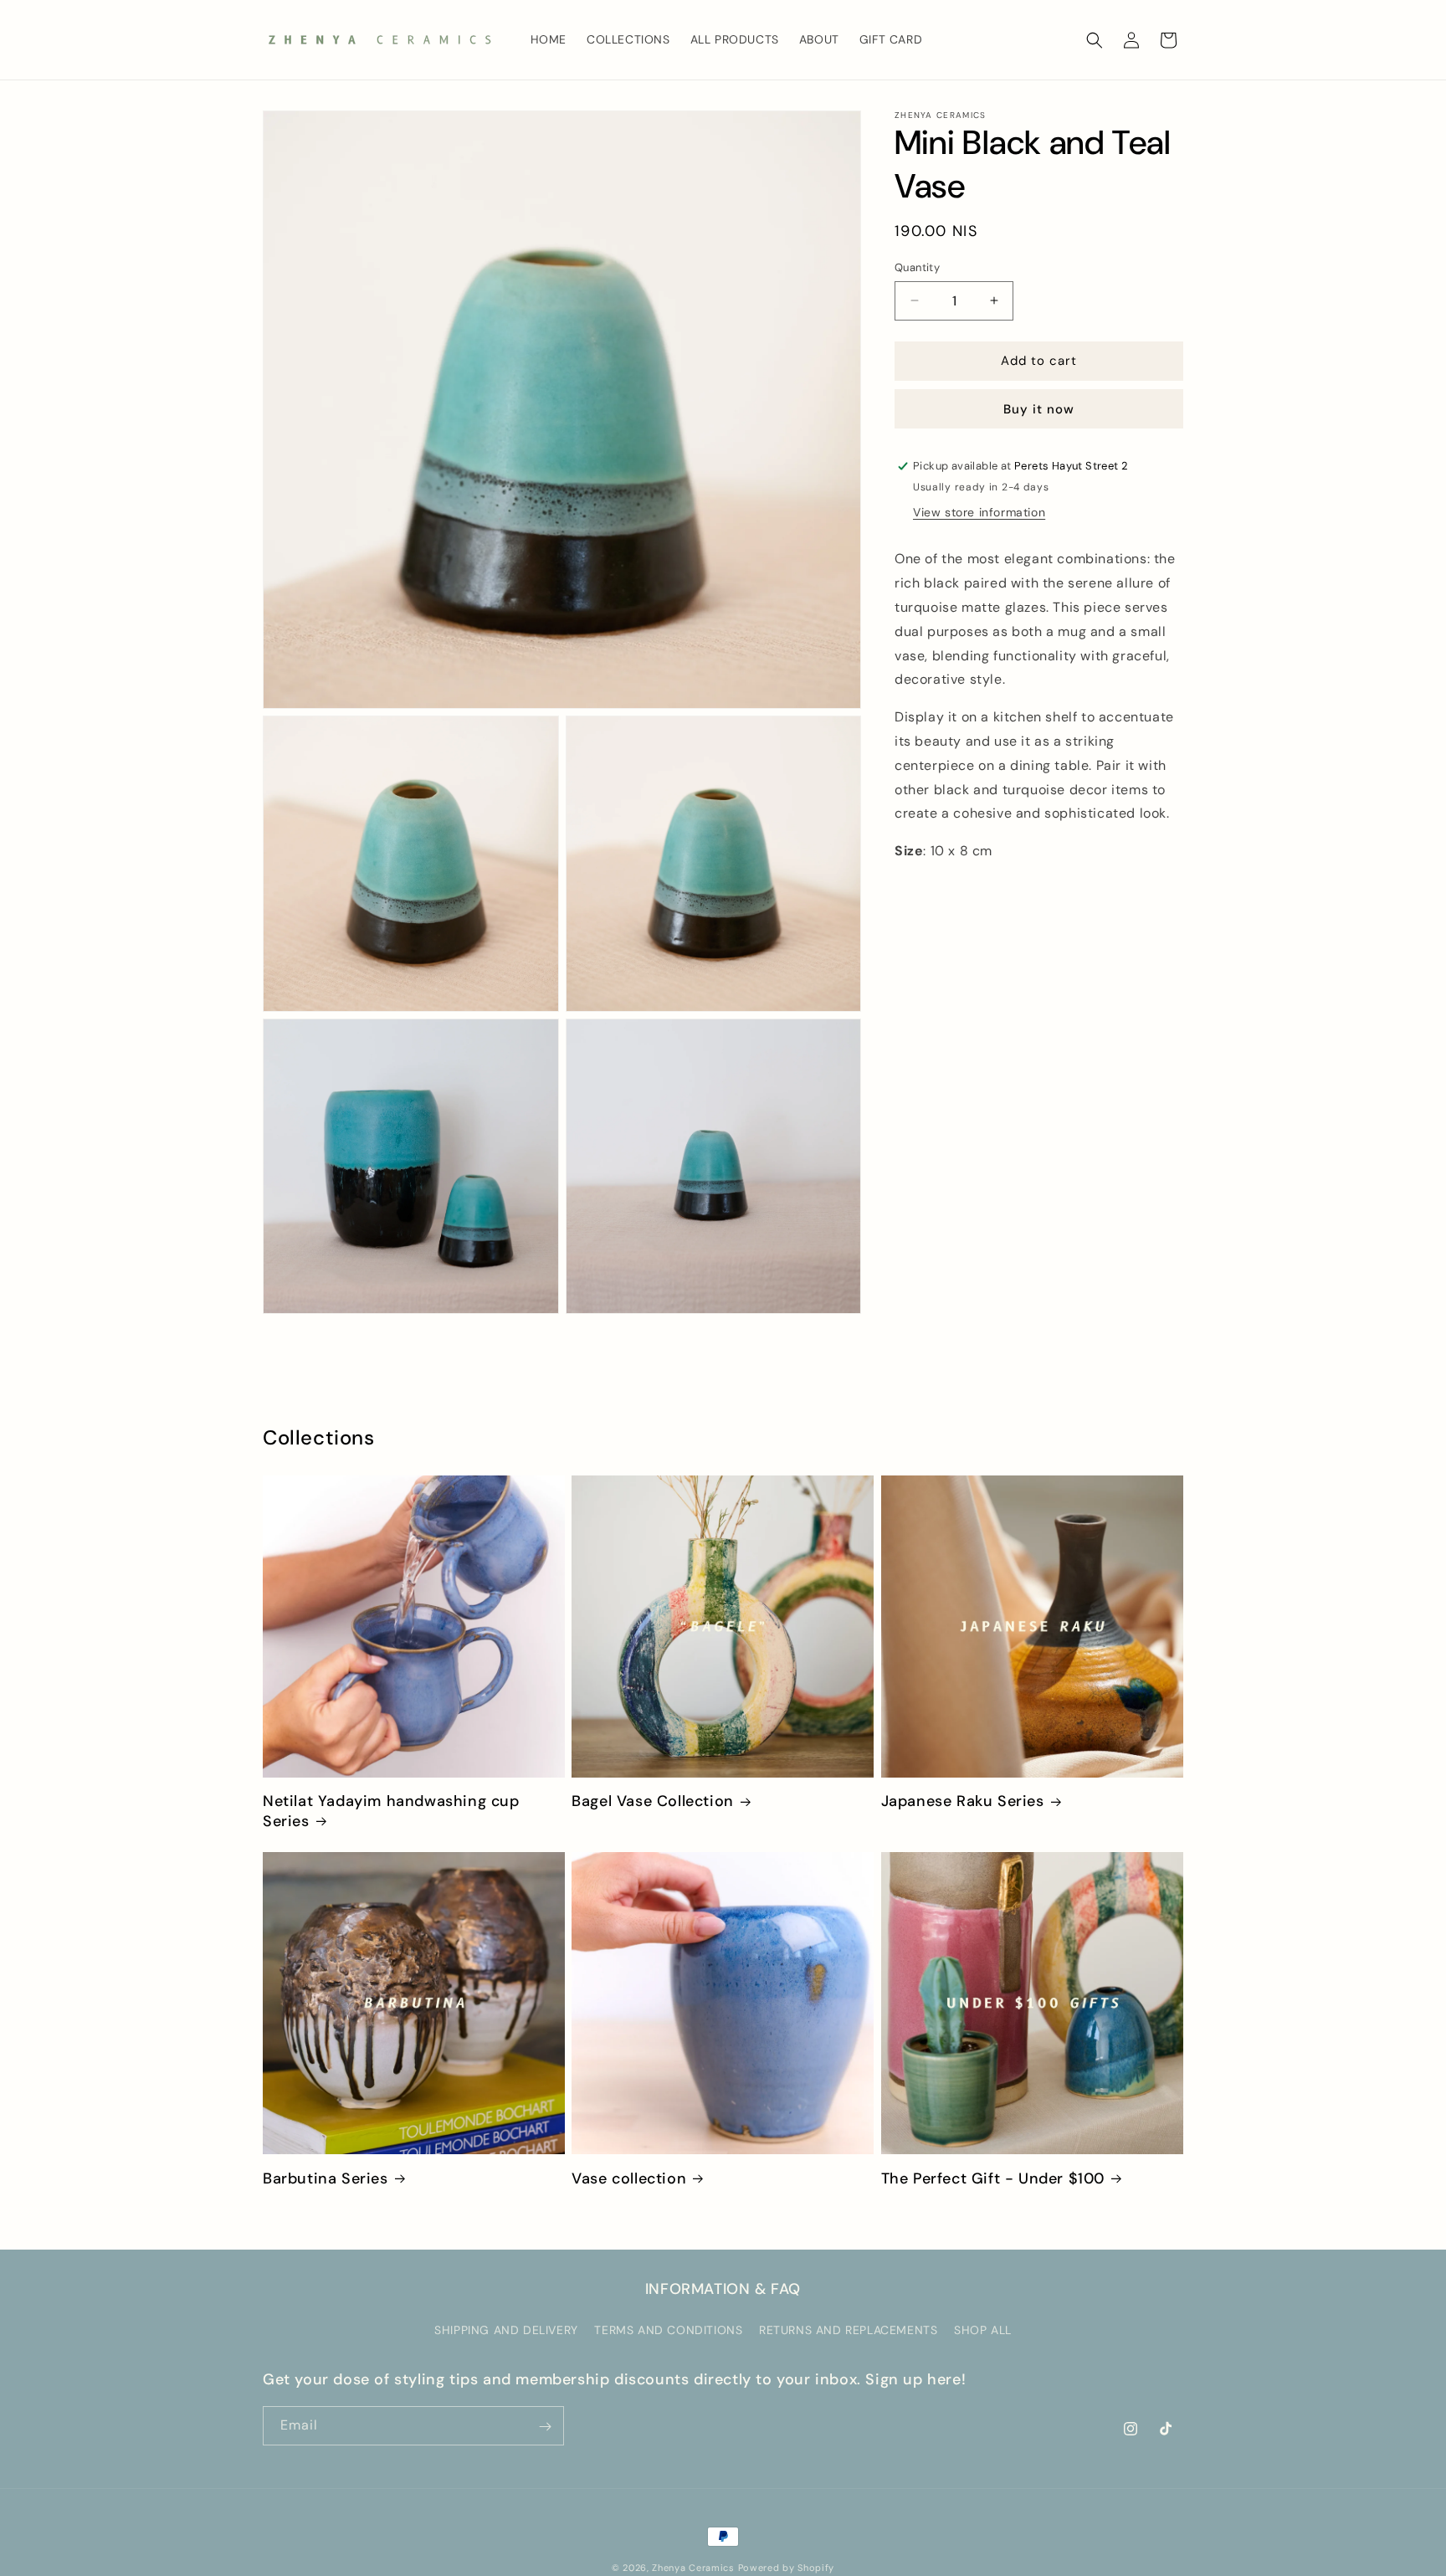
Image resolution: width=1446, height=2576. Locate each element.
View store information (979, 512)
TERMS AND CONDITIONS (668, 2330)
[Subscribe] (545, 2427)
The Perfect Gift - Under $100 (993, 2179)
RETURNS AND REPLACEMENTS (848, 2330)
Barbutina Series (326, 2179)
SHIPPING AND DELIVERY (506, 2330)
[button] (1095, 40)
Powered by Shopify (787, 2568)
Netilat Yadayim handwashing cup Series (391, 1811)
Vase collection (629, 2179)
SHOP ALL (983, 2330)
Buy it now (1039, 409)
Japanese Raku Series (963, 1801)
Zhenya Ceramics (693, 2568)
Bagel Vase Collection (653, 1801)
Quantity (917, 267)
